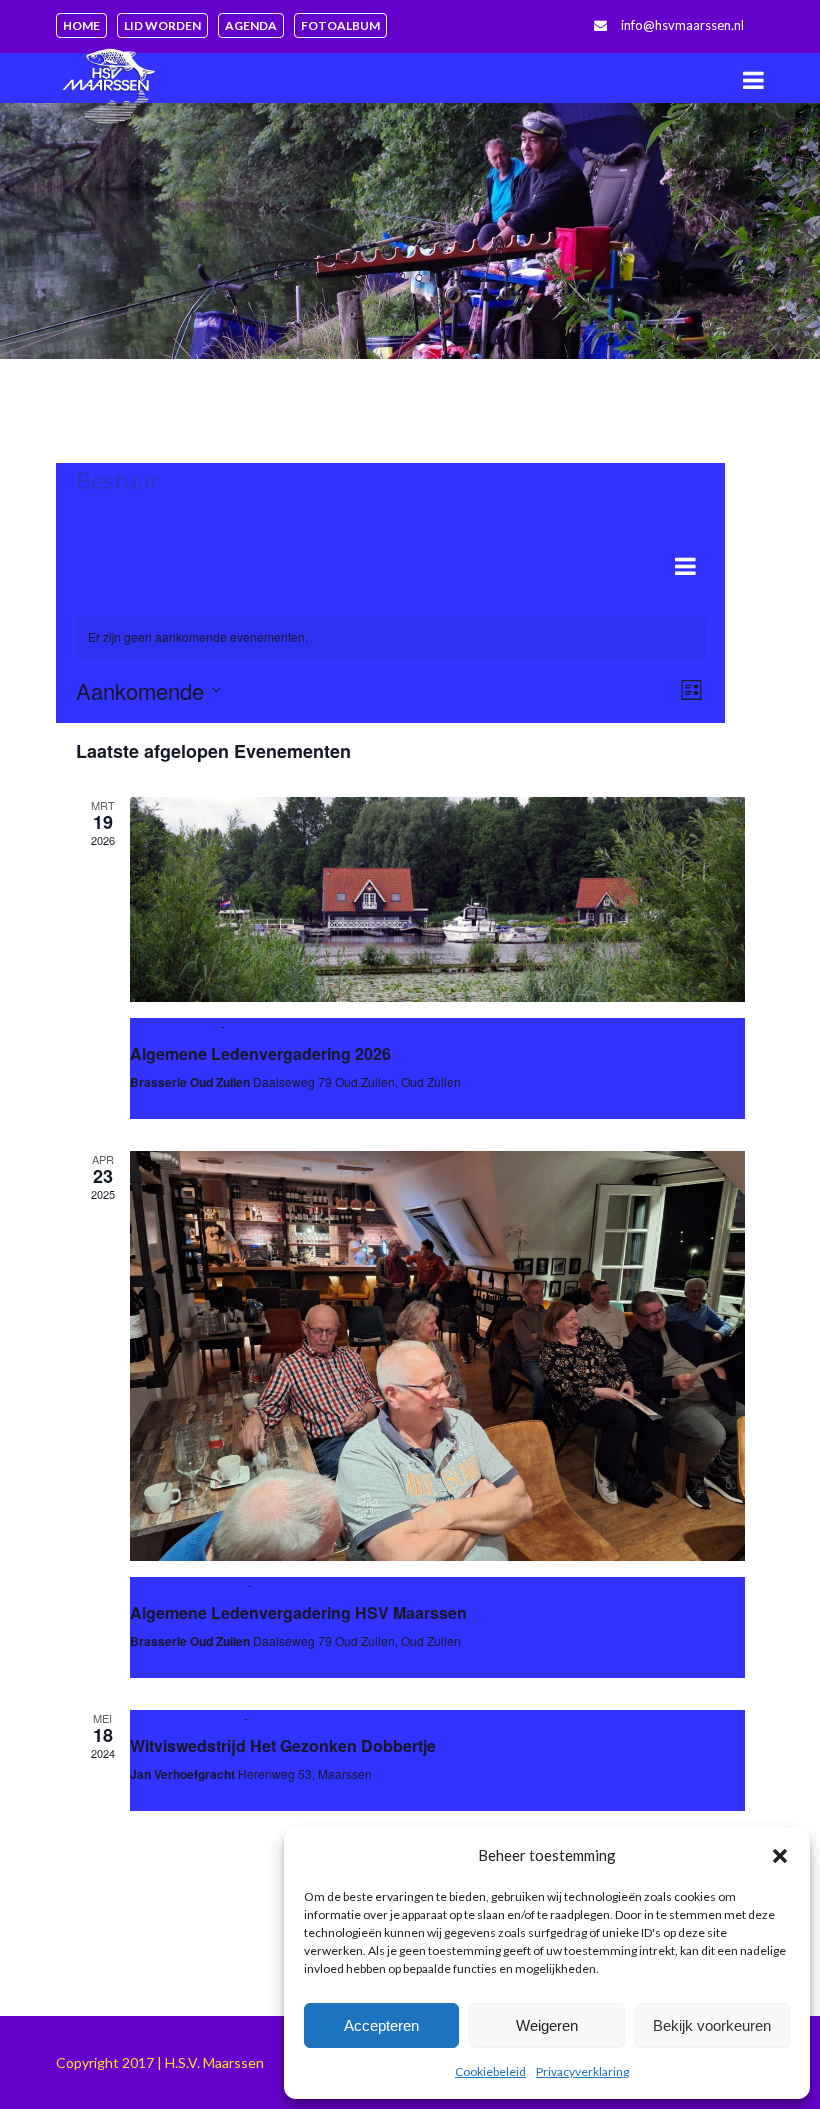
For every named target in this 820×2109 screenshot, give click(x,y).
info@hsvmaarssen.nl (682, 25)
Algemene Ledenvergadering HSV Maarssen (298, 1612)
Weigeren (547, 2025)
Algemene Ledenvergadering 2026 (260, 1053)
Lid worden (162, 25)
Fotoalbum (340, 25)
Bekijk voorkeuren (712, 2025)
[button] (780, 1856)
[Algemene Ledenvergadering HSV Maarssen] (437, 1356)
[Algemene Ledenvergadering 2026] (437, 899)
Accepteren (381, 2025)
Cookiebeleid (490, 2071)
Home (81, 25)
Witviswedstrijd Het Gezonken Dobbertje (283, 1745)
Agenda (251, 25)
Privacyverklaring (582, 2071)
